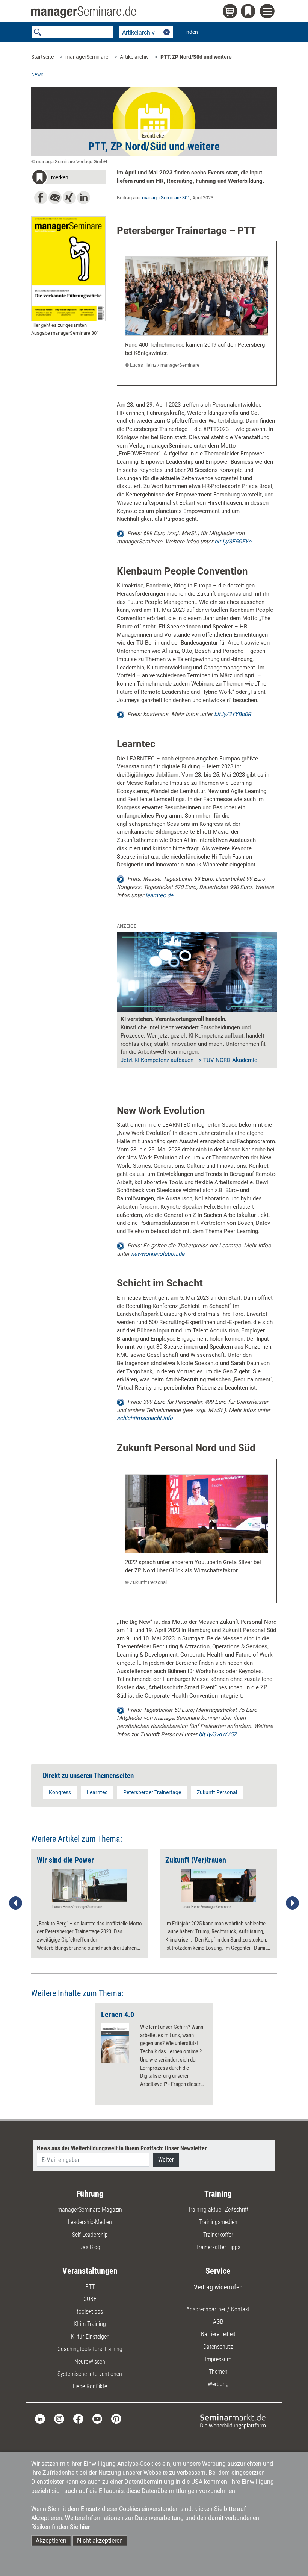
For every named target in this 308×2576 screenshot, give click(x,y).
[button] (68, 178)
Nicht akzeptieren (100, 2540)
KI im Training (90, 2324)
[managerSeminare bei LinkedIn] (40, 2418)
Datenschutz (218, 2347)
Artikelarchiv (134, 57)
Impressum (218, 2359)
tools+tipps (90, 2311)
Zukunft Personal (217, 1792)
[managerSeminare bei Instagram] (59, 2418)
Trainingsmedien (218, 2222)
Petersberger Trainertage (152, 1792)
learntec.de (159, 895)
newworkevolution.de (158, 1254)
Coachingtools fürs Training (90, 2349)
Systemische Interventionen (90, 2374)
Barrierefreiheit (218, 2334)
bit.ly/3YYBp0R (233, 714)
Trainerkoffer (218, 2235)
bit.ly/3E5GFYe (233, 542)
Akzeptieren (51, 2540)
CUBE (90, 2299)
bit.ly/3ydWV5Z (218, 1734)
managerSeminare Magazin (90, 2210)
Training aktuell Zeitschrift (218, 2210)
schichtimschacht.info (145, 1418)
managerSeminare (87, 57)
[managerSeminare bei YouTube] (97, 2418)
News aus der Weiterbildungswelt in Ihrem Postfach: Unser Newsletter (122, 2148)
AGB (218, 2322)
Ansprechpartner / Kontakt (218, 2309)
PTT (90, 2287)
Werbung (218, 2384)
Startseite (42, 57)
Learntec (97, 1792)
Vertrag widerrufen (218, 2287)
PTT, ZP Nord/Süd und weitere (196, 57)
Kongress (60, 1792)
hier (85, 2527)
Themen (218, 2372)
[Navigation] (268, 12)
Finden (190, 32)
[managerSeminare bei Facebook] (78, 2418)
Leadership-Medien (90, 2222)
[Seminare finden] (233, 2421)
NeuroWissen (90, 2361)
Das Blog (90, 2247)
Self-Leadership (90, 2235)
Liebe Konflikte (90, 2386)
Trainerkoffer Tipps (218, 2247)
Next (292, 1903)
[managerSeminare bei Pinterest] (116, 2418)
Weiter (166, 2160)
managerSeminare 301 (166, 198)
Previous (16, 1903)
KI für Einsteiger (90, 2337)
